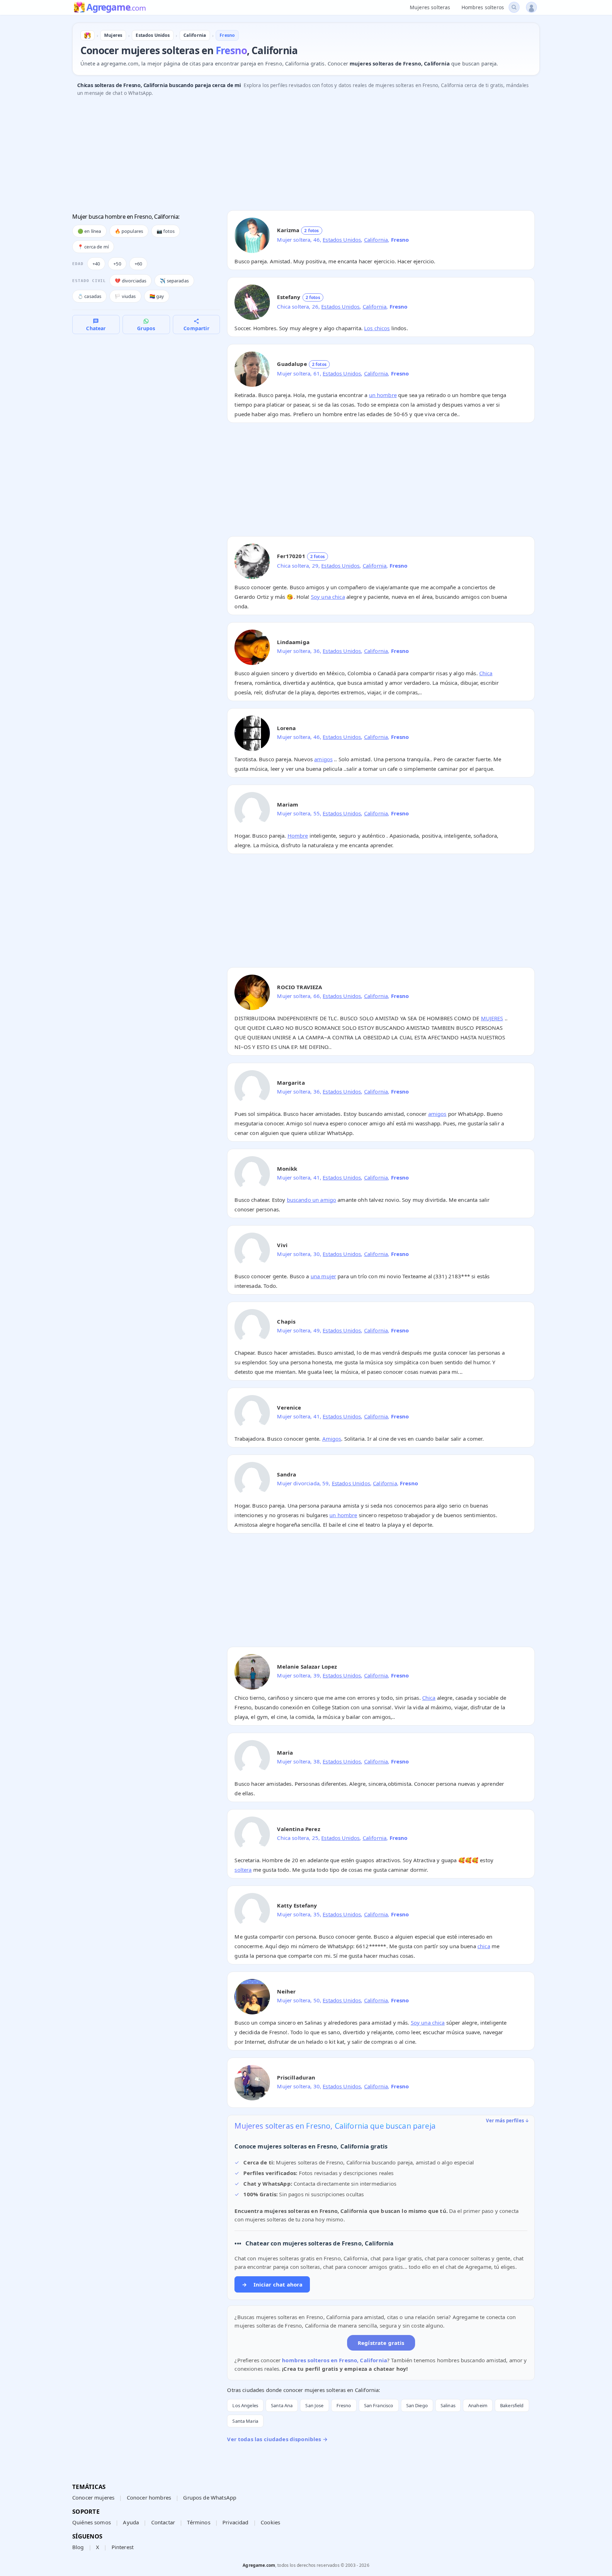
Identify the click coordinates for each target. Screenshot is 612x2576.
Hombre (298, 836)
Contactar (163, 2522)
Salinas (448, 2405)
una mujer (323, 1276)
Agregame (116, 8)
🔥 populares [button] (129, 231)
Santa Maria (245, 2421)
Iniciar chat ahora (272, 2284)
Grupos (146, 328)
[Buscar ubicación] (514, 7)
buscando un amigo (312, 1200)
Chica (486, 673)
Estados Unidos (342, 240)
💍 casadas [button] (89, 296)
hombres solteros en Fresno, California (335, 2360)
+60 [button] (138, 264)
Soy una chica (328, 597)
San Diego (417, 2405)
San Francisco (379, 2405)
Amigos (332, 1439)
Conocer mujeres (93, 2497)
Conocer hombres (149, 2497)
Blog (78, 2547)
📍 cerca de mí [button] (93, 247)
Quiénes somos (92, 2522)
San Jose (314, 2405)
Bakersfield (512, 2405)
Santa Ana (282, 2405)
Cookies (270, 2522)
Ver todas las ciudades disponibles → (277, 2439)
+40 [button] (96, 264)
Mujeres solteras (430, 7)
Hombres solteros (483, 7)
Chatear (96, 328)
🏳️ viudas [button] (125, 296)
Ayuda (131, 2522)
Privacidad (236, 2522)
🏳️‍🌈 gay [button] (157, 296)
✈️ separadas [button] (174, 281)
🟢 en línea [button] (89, 231)
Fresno (344, 2405)
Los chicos (377, 328)
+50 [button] (117, 264)
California (376, 240)
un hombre (383, 395)
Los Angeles (245, 2405)
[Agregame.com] (87, 35)
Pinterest (123, 2547)
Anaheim (478, 2405)
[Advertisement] (285, 155)
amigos (323, 759)
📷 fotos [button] (166, 231)
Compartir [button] (196, 328)
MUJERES (492, 1018)
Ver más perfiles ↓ (508, 2121)
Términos (199, 2522)
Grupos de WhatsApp (210, 2497)
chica (484, 1946)
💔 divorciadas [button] (131, 281)
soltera (243, 1870)
